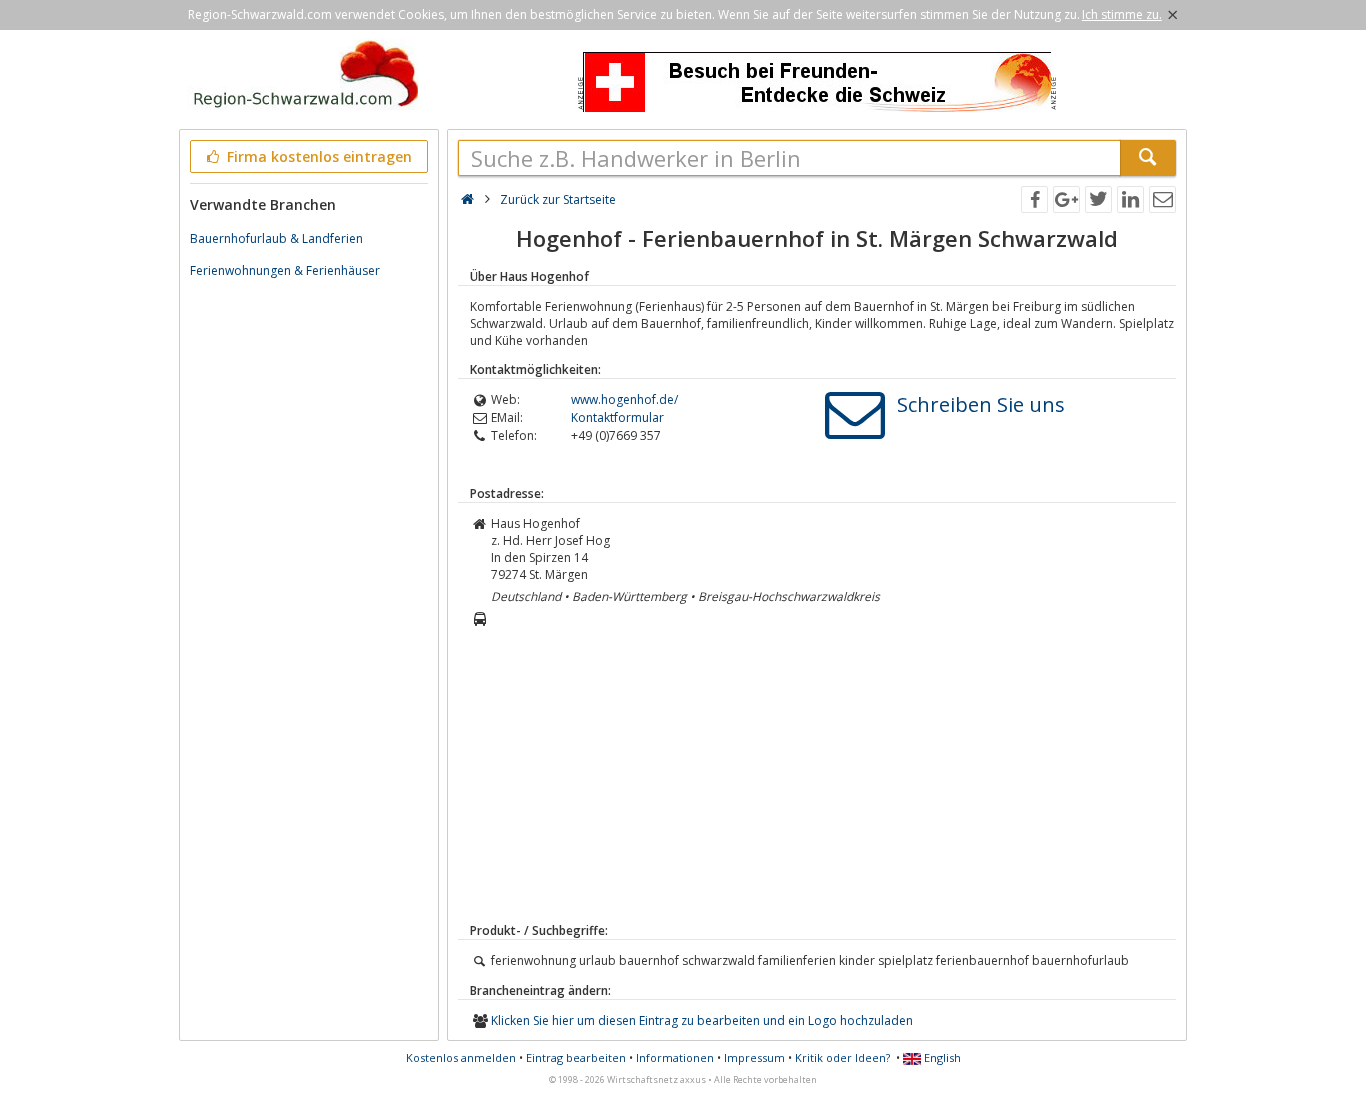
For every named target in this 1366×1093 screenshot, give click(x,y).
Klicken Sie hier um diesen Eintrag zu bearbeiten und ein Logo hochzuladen (702, 1020)
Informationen (675, 1057)
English (941, 1057)
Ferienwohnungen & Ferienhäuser (285, 270)
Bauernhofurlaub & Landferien (276, 238)
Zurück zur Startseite (558, 199)
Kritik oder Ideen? (842, 1057)
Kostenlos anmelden (461, 1057)
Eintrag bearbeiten (576, 1057)
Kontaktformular (617, 417)
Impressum (754, 1057)
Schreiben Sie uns (981, 404)
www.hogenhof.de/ (624, 399)
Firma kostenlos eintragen (317, 156)
